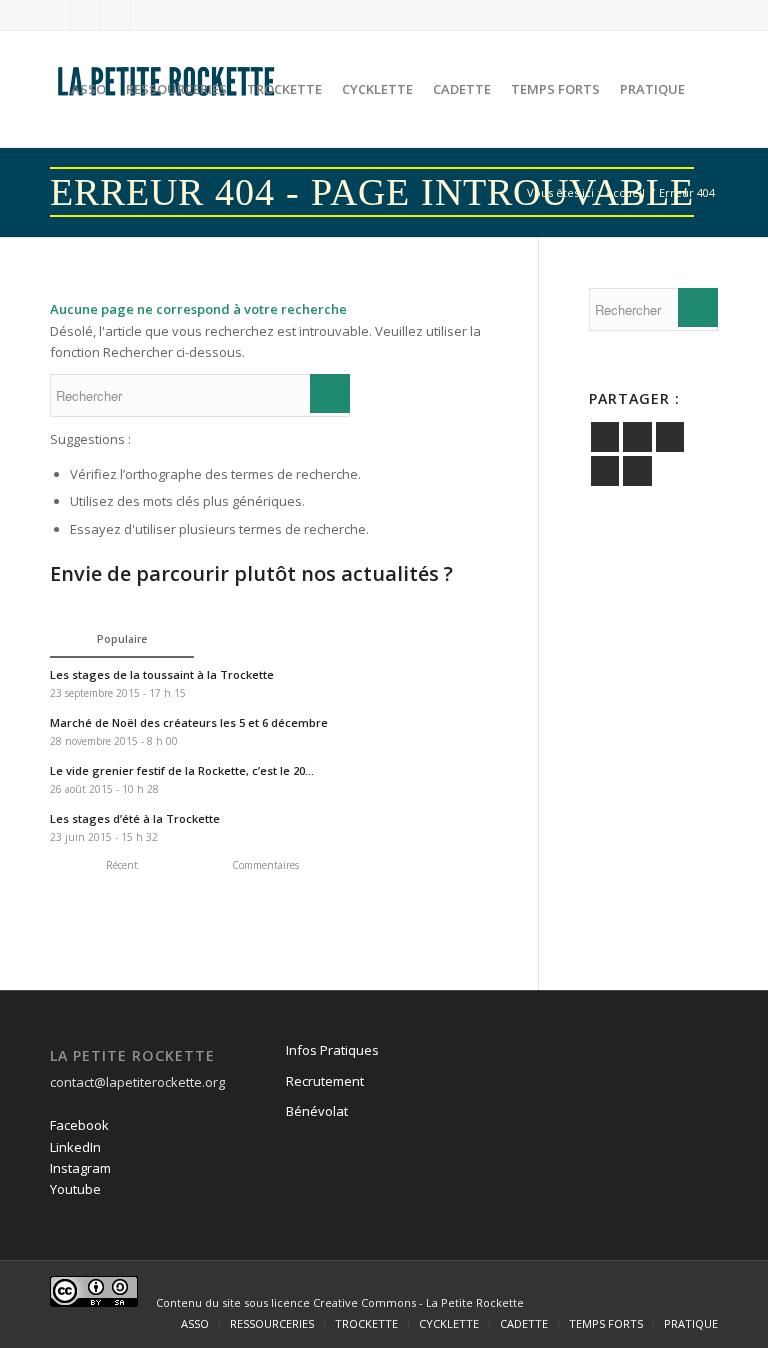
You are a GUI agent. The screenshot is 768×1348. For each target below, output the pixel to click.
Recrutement (325, 1081)
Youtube (75, 1189)
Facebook (79, 1125)
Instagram (80, 1168)
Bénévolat (317, 1111)
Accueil (625, 192)
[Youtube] (146, 15)
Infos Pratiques (332, 1050)
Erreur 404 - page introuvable (372, 192)
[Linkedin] (85, 15)
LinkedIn (75, 1147)
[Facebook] (55, 15)
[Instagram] (115, 15)
